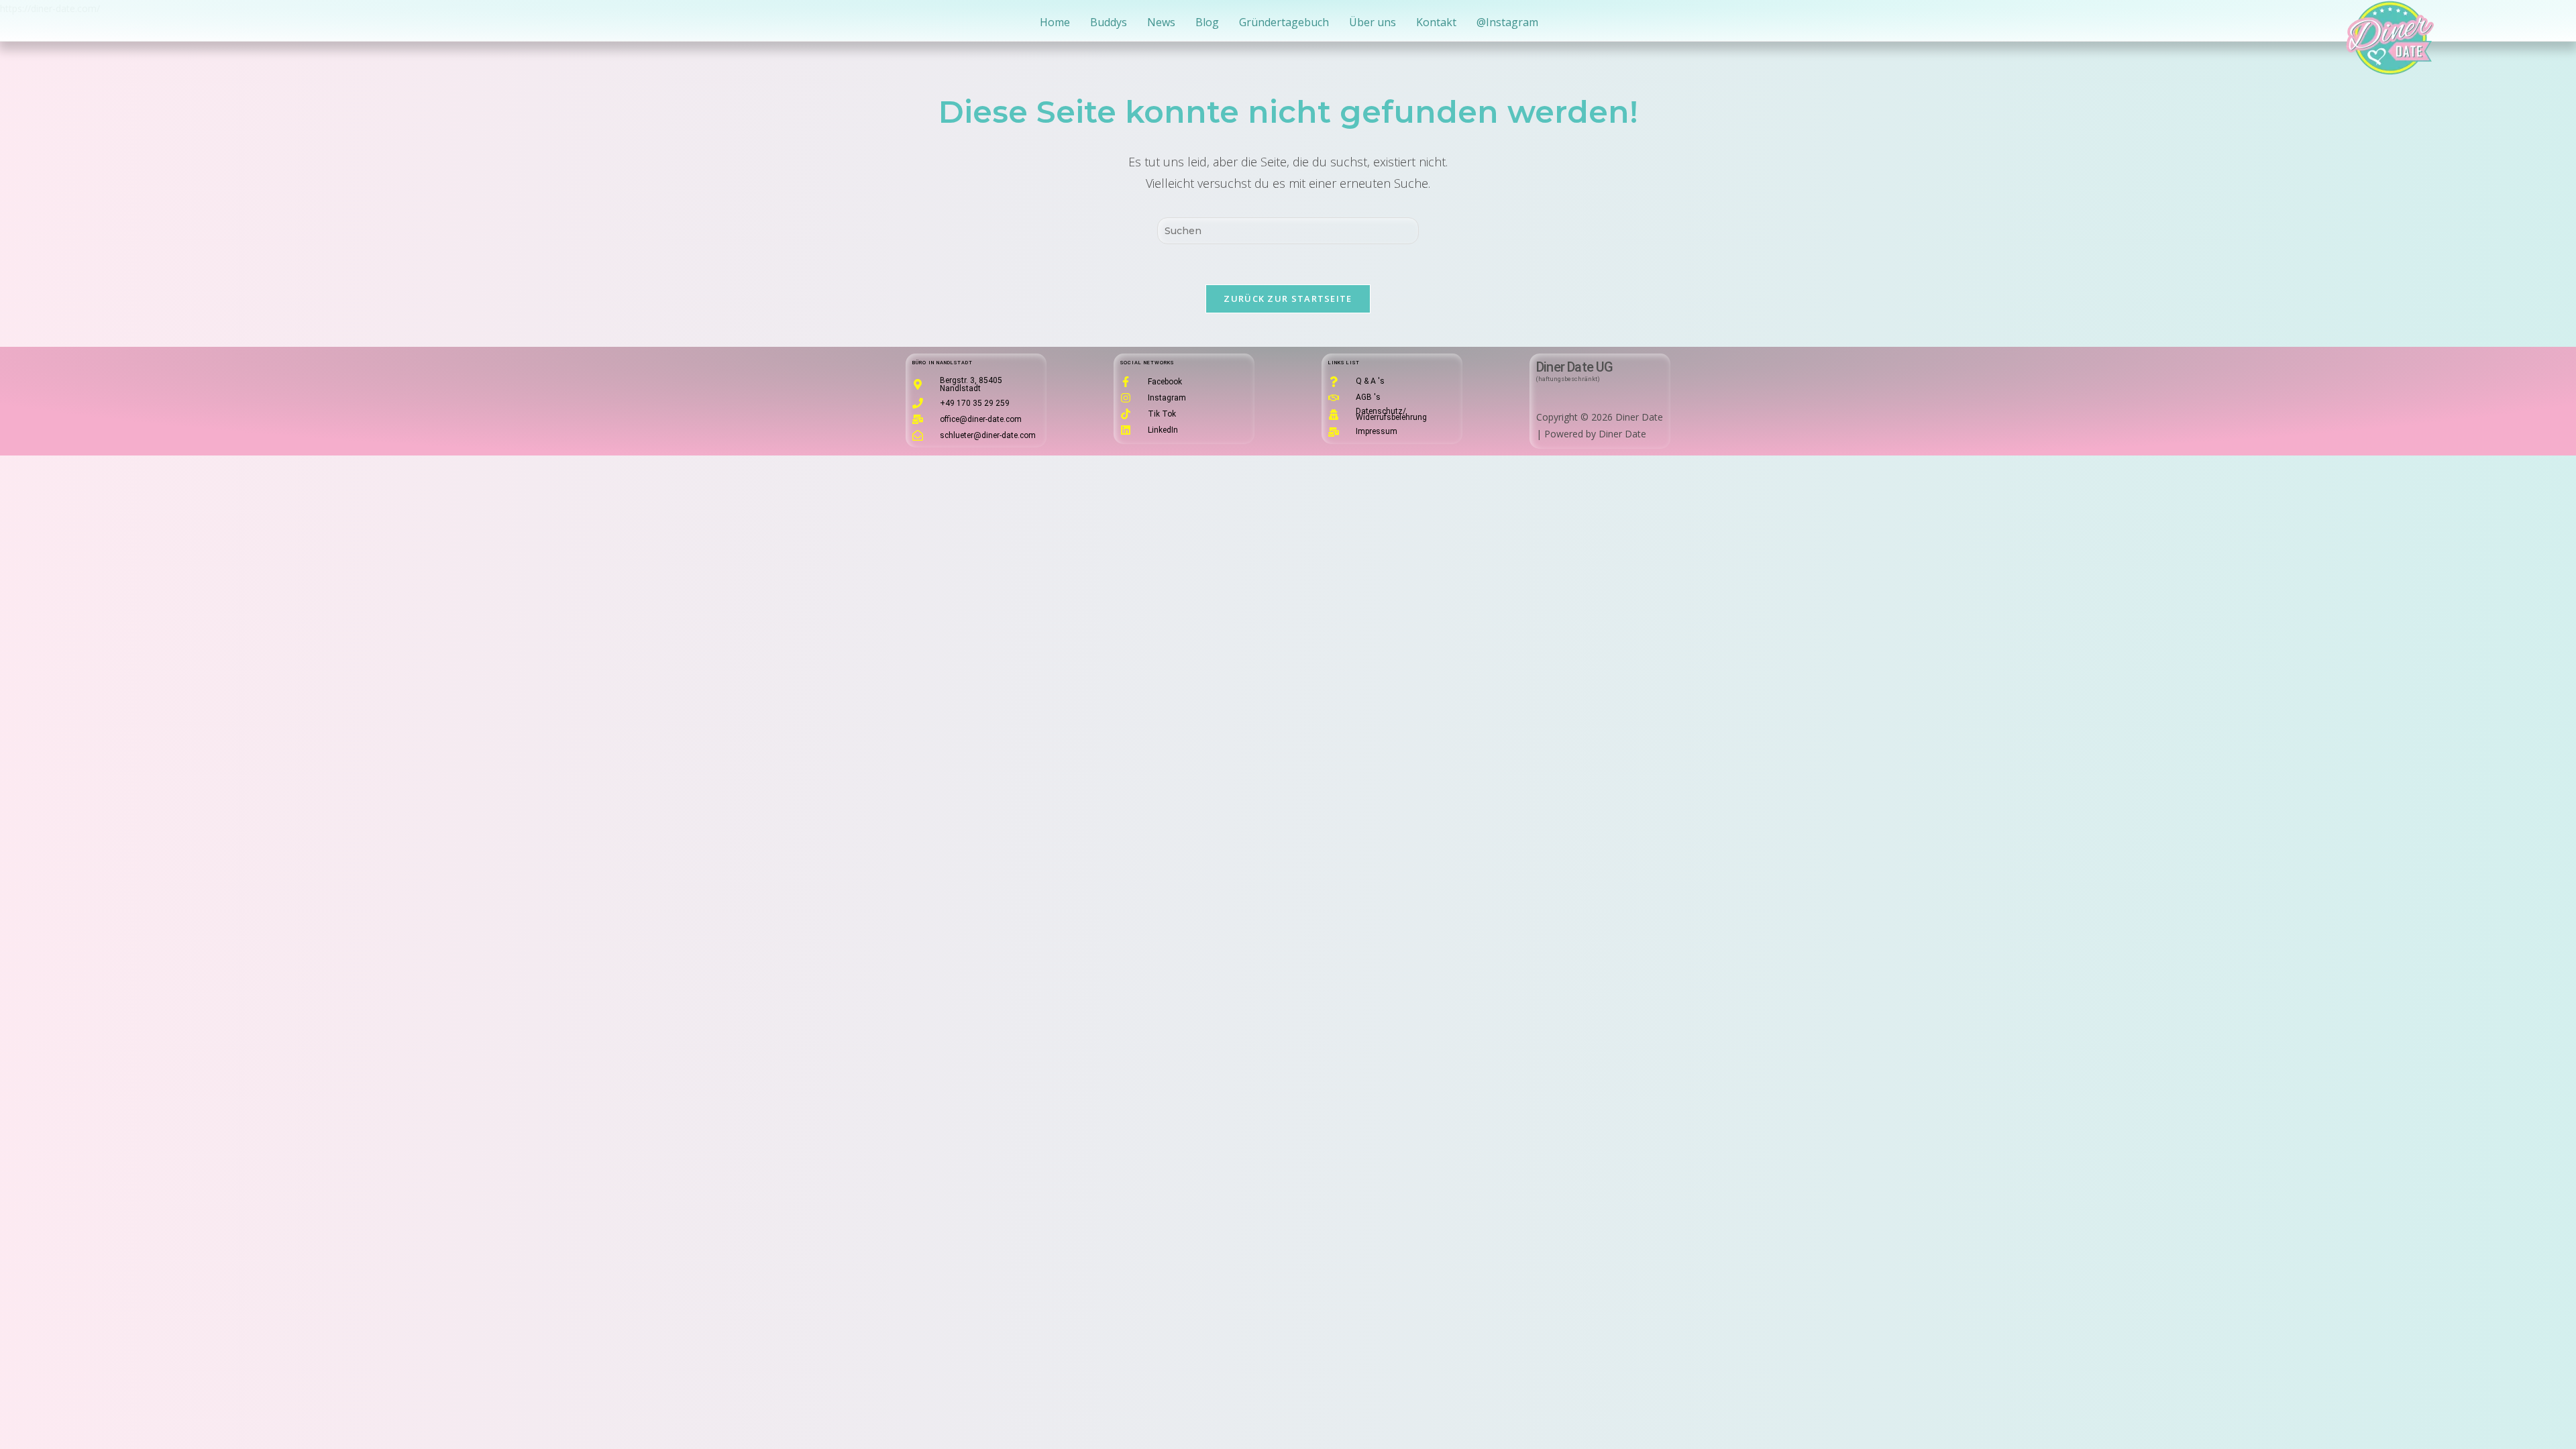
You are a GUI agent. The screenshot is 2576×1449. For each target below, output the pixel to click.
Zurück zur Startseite (1288, 299)
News (1161, 22)
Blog (1207, 22)
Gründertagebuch (1284, 22)
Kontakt (1436, 22)
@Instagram (1507, 22)
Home (1055, 22)
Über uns (1373, 22)
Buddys (1109, 22)
